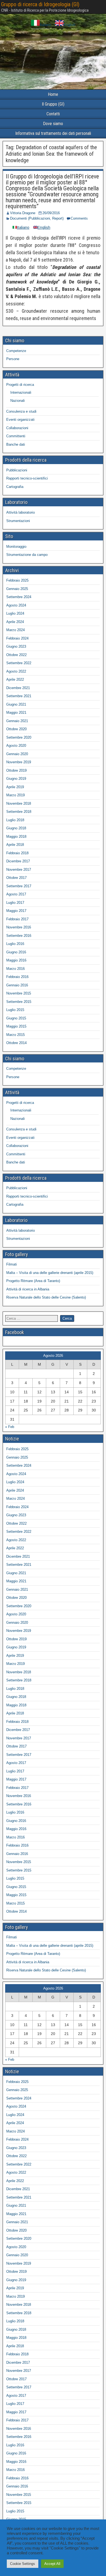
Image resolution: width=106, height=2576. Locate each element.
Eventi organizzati (20, 420)
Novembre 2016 (19, 927)
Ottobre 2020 (16, 729)
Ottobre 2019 (16, 770)
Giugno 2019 (16, 779)
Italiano (45, 25)
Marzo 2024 (15, 630)
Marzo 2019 (15, 795)
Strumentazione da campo (27, 555)
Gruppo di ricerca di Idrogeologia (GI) (40, 4)
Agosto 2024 (16, 605)
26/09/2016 (51, 213)
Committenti (16, 436)
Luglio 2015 (15, 1010)
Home (53, 94)
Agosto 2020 (16, 746)
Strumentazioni (18, 521)
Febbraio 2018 (17, 853)
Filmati (12, 1264)
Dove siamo (53, 124)
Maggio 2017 (16, 911)
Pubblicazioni (17, 470)
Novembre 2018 (19, 803)
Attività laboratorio (21, 512)
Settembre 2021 (19, 696)
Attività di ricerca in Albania (28, 1289)
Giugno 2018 (16, 828)
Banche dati (16, 444)
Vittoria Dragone (23, 213)
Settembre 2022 (19, 663)
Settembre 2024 (19, 597)
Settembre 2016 (19, 936)
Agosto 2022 (16, 671)
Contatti (53, 114)
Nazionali (18, 401)
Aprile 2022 (15, 679)
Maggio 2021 (16, 713)
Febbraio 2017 (17, 919)
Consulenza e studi (21, 411)
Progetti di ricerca (20, 385)
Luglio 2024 (15, 613)
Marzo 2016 (15, 969)
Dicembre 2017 (18, 861)
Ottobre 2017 (16, 878)
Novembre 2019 (19, 762)
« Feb (10, 1427)
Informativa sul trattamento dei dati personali (53, 133)
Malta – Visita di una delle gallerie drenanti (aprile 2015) (50, 1273)
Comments (79, 218)
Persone (13, 359)
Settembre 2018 (19, 812)
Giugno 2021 (16, 704)
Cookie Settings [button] (23, 2564)
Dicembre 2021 (18, 688)
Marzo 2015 (15, 1035)
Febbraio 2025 (17, 580)
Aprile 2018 (15, 845)
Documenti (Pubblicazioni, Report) (37, 218)
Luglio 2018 (15, 820)
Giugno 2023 (16, 646)
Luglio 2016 (15, 944)
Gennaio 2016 (17, 985)
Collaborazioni (17, 428)
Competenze (16, 351)
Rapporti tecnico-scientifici (27, 478)
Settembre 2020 (19, 737)
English (69, 25)
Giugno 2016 (16, 952)
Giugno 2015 (16, 1018)
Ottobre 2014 (16, 1043)
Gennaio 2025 (17, 589)
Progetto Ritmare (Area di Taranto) (33, 1281)
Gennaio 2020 (17, 754)
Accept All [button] (52, 2564)
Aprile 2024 (15, 622)
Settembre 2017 (19, 886)
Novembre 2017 (19, 870)
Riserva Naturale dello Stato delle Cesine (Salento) (46, 1297)
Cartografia (15, 487)
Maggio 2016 (16, 960)
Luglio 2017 (15, 903)
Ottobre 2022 (16, 655)
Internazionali (21, 392)
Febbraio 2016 (17, 977)
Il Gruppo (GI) (53, 104)
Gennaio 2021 (17, 721)
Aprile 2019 (15, 787)
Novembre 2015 (19, 993)
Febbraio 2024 (17, 638)
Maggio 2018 (16, 837)
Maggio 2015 (16, 1026)
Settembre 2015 (19, 1002)
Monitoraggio (16, 547)
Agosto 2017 (16, 894)
